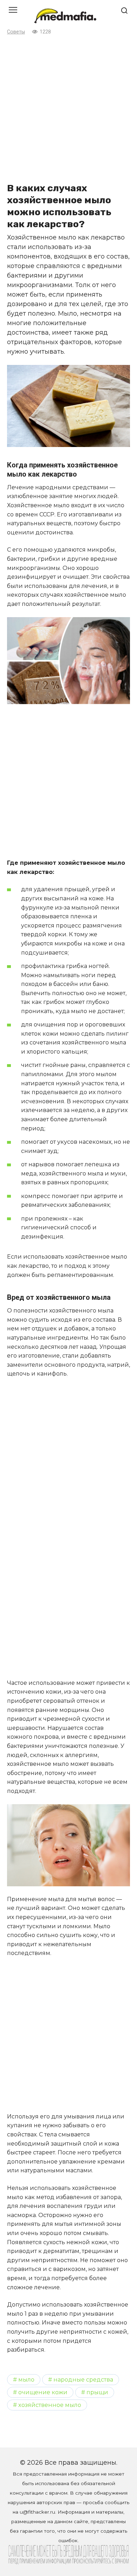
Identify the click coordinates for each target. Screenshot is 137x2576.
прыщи (97, 2392)
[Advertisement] (68, 108)
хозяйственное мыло (50, 2405)
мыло (26, 2379)
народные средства (83, 2379)
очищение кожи (43, 2392)
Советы (16, 32)
